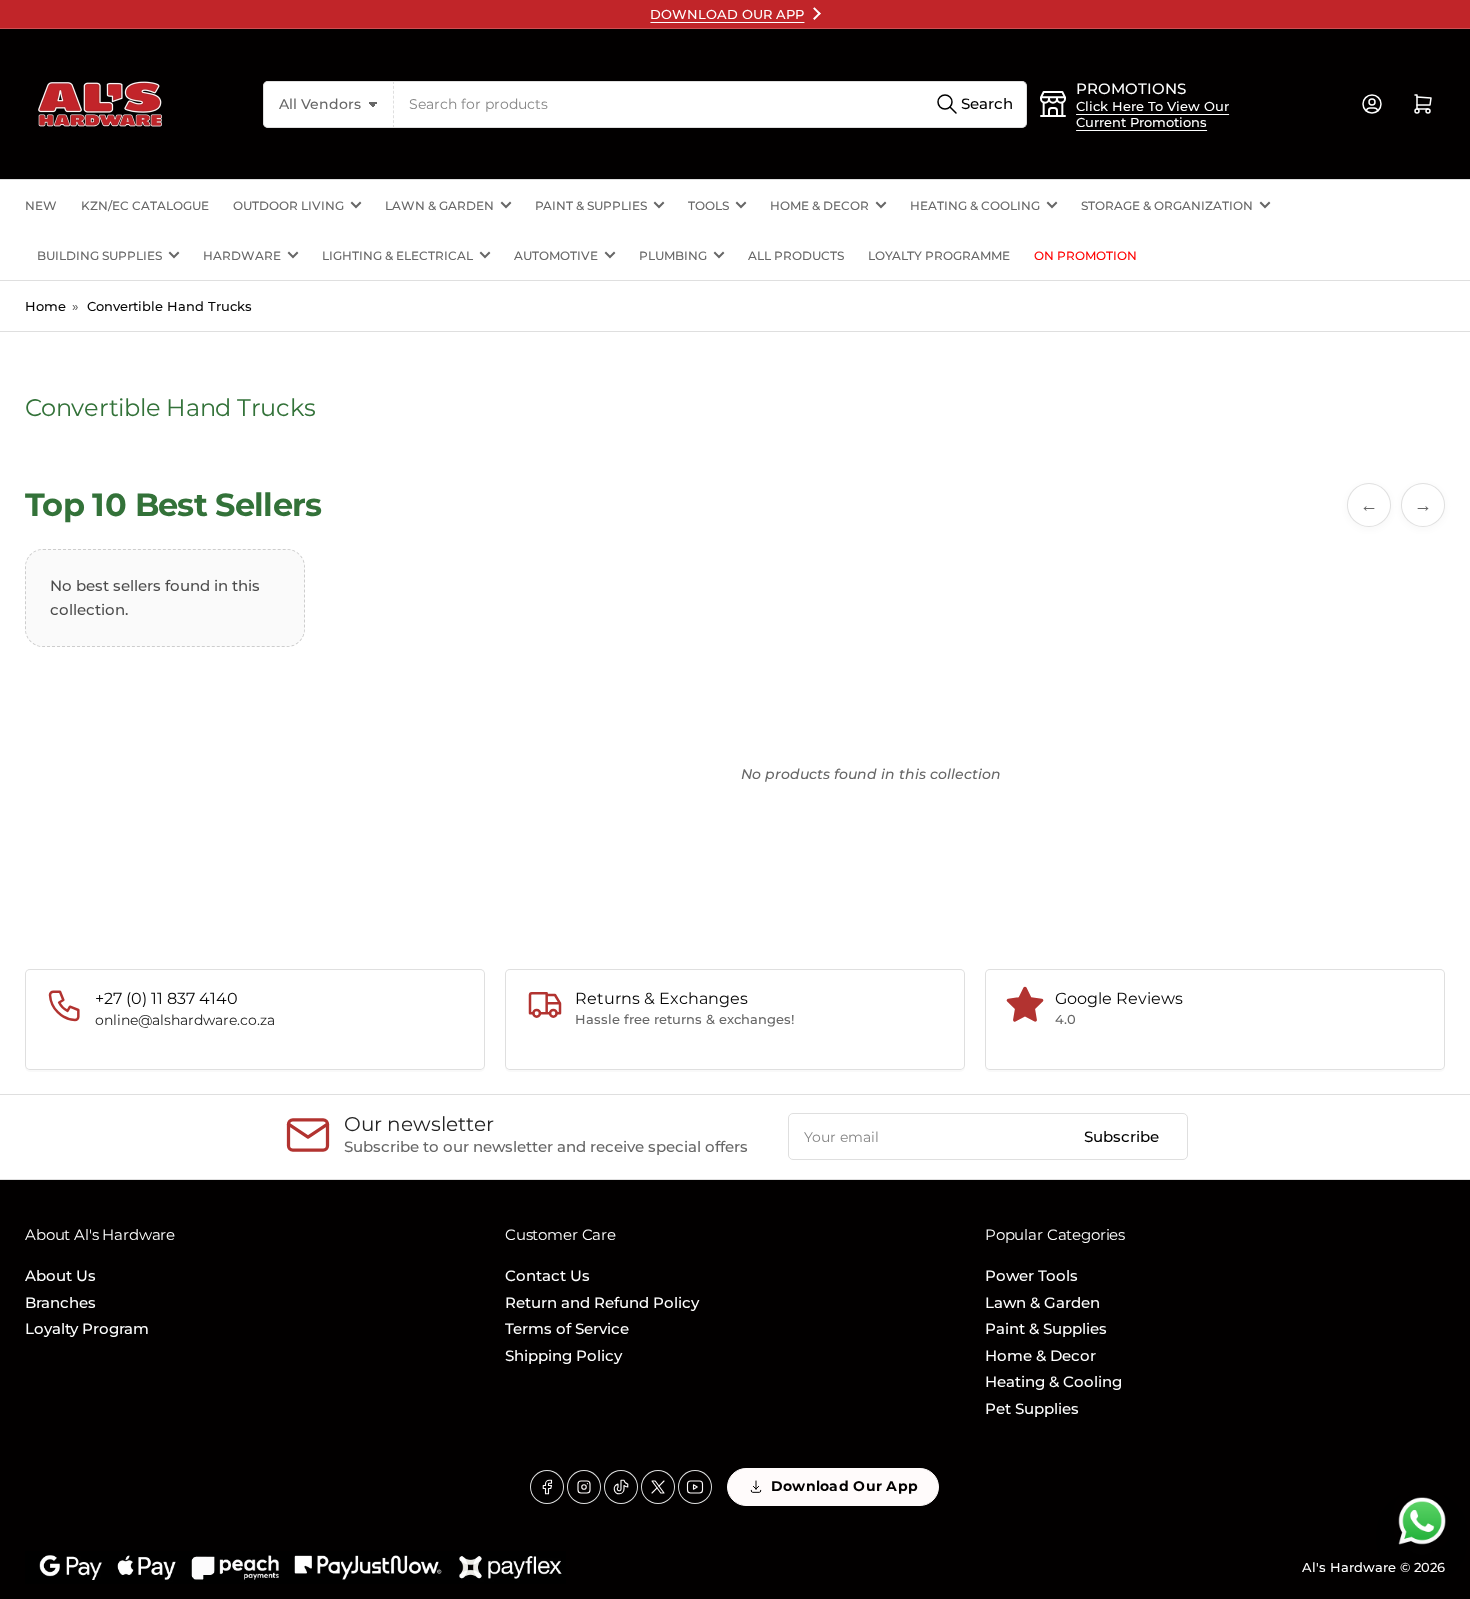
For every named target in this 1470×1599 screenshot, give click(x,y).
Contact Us (547, 1275)
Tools (708, 205)
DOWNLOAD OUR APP (727, 14)
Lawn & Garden (439, 205)
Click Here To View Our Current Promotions (1152, 114)
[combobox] (710, 104)
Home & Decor (819, 205)
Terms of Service (567, 1328)
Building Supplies (99, 255)
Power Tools (1031, 1275)
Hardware (242, 255)
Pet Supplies (1032, 1408)
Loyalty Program (87, 1328)
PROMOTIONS (1131, 88)
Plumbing (673, 255)
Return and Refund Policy (602, 1302)
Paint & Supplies (591, 205)
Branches (60, 1302)
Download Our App (844, 1486)
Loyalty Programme (939, 255)
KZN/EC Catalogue (145, 205)
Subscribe (1121, 1136)
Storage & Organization (1167, 205)
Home (45, 306)
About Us (60, 1275)
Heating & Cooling (975, 205)
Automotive (556, 255)
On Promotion (1085, 255)
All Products (796, 255)
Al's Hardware (1349, 1567)
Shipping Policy (563, 1355)
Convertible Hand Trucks (169, 306)
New (41, 205)
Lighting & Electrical (397, 255)
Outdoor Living (288, 205)
